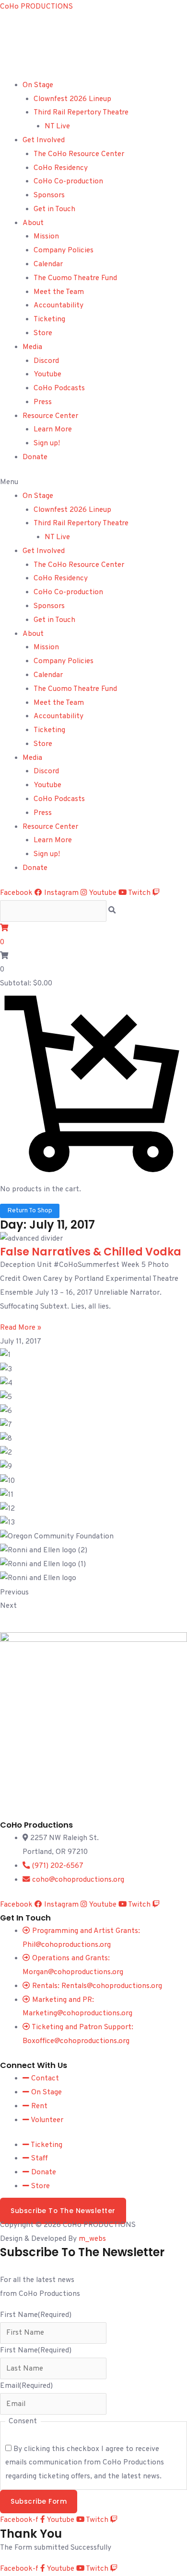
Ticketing (49, 319)
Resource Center (50, 416)
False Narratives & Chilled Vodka (91, 1252)
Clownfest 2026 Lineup (72, 99)
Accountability (58, 305)
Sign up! (47, 443)
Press (43, 402)
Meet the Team (59, 292)
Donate (35, 457)
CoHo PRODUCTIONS (36, 7)
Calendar (48, 264)
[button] (93, 482)
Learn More (53, 429)
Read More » (21, 1328)
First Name (36, 2315)
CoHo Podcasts (59, 388)
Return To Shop (30, 1211)
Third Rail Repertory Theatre (81, 113)
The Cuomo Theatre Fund (75, 278)
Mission (46, 237)
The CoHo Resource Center (79, 154)
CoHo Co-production (68, 181)
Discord (46, 361)
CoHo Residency (61, 168)
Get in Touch (54, 209)
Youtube (47, 374)
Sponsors (49, 195)
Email (26, 2386)
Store (43, 333)
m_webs (92, 2239)
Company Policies (64, 250)
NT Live (57, 126)
